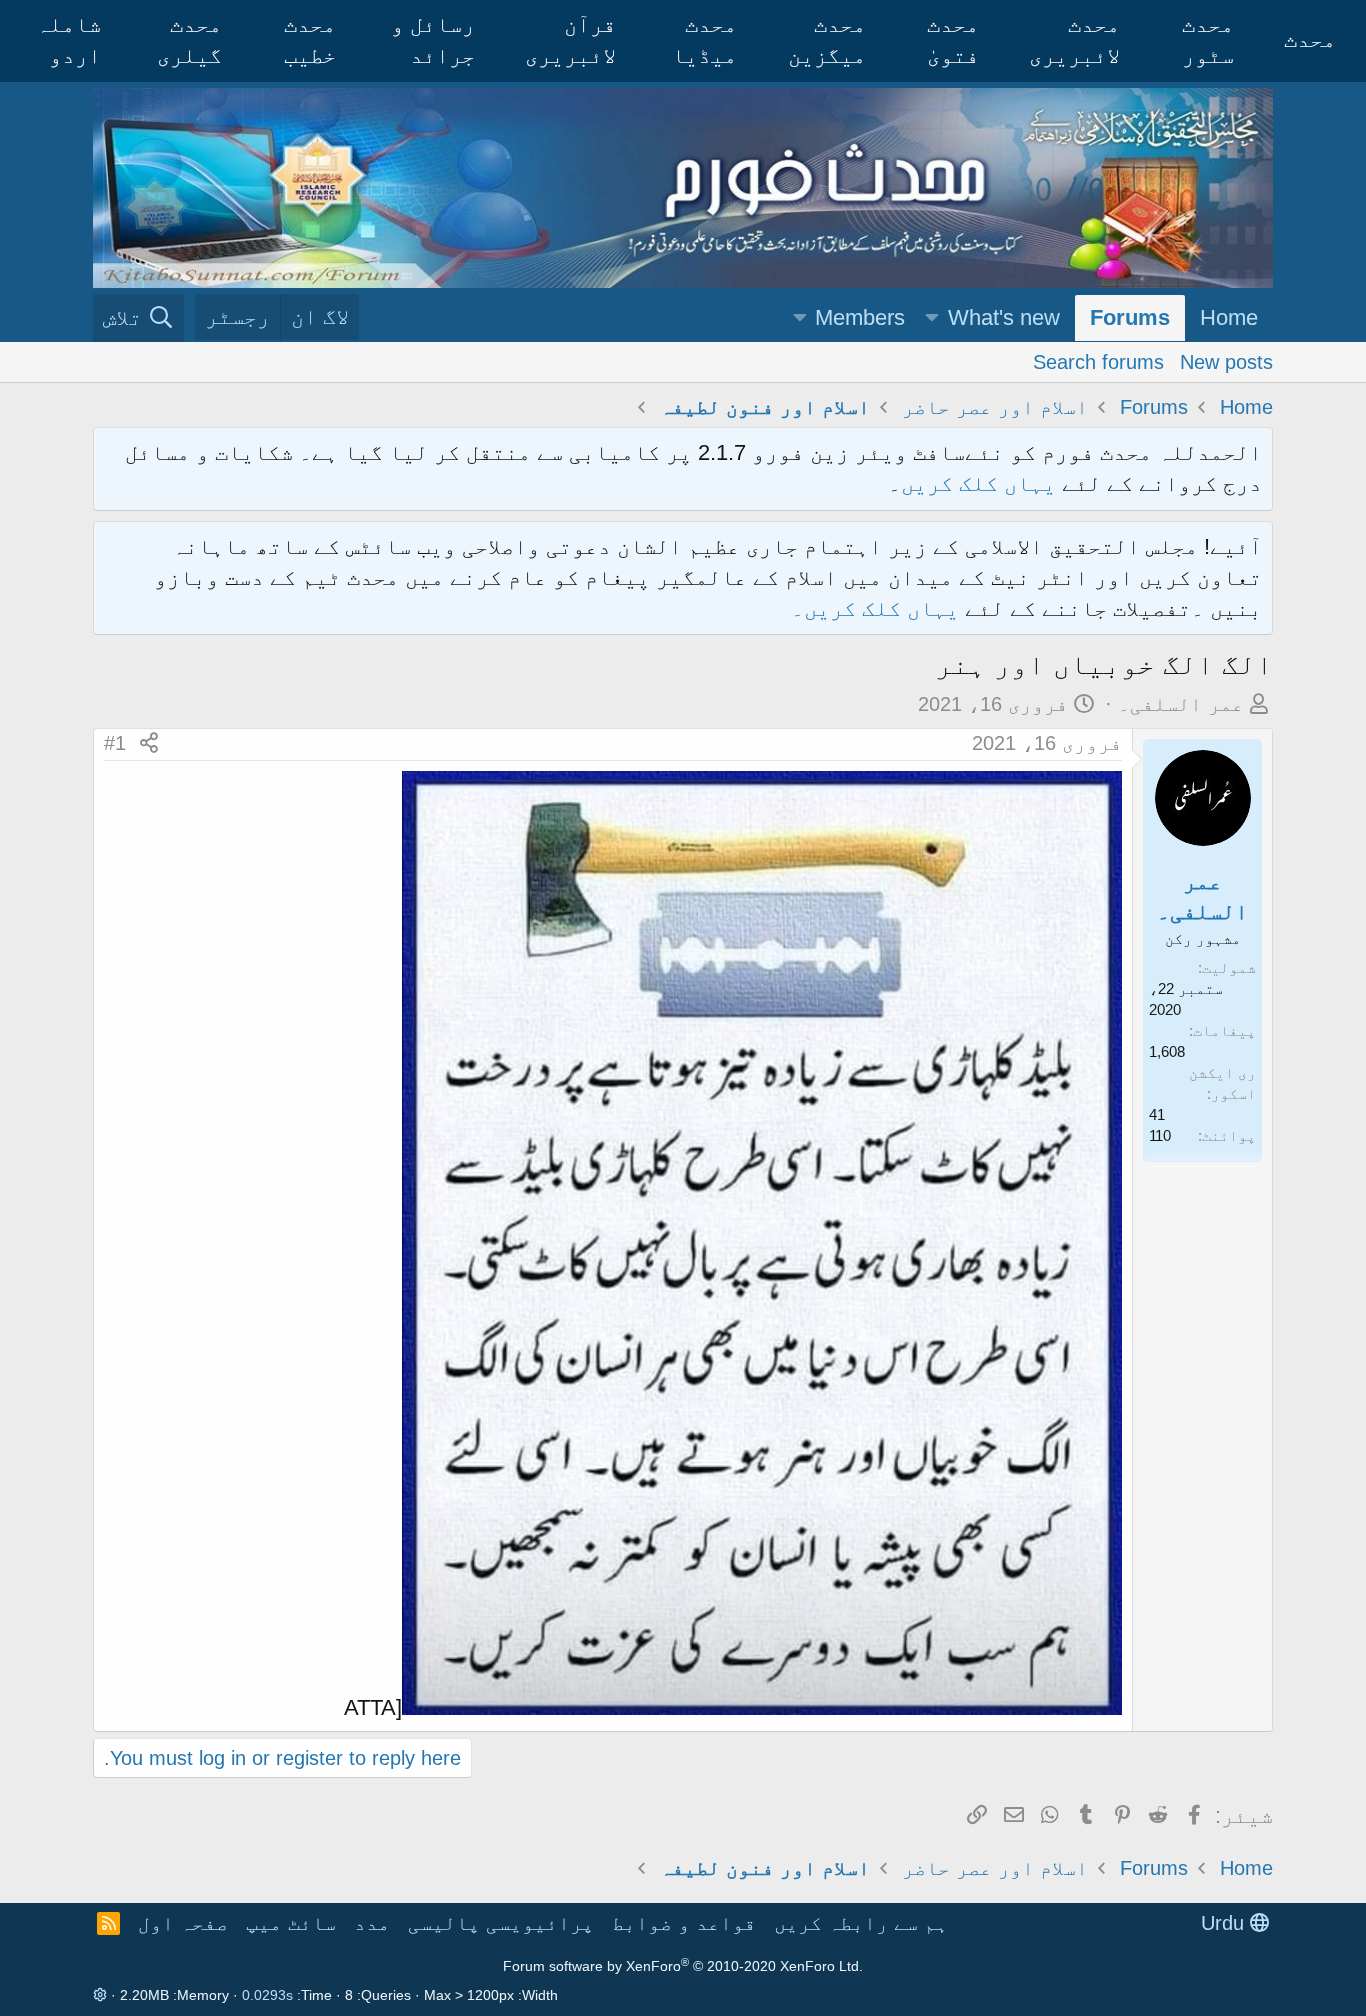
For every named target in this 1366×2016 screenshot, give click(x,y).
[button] (932, 318)
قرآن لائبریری (570, 40)
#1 (115, 743)
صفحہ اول (183, 1923)
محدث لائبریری (1074, 40)
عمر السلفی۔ (1181, 704)
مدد (372, 1923)
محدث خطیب (310, 40)
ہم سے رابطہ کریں (861, 1923)
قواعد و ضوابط (684, 1923)
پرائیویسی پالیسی (501, 1923)
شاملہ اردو (68, 40)
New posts (1226, 361)
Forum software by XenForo (683, 1966)
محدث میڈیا (704, 40)
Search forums (1098, 361)
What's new (1004, 317)
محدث (1310, 39)
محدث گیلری (189, 40)
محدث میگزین (827, 40)
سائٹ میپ (291, 1923)
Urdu (1225, 1923)
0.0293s (267, 1995)
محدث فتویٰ (953, 40)
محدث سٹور (1208, 40)
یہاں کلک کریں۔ (878, 608)
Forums (1130, 317)
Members (860, 317)
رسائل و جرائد (433, 40)
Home (1229, 317)
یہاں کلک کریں (978, 483)
